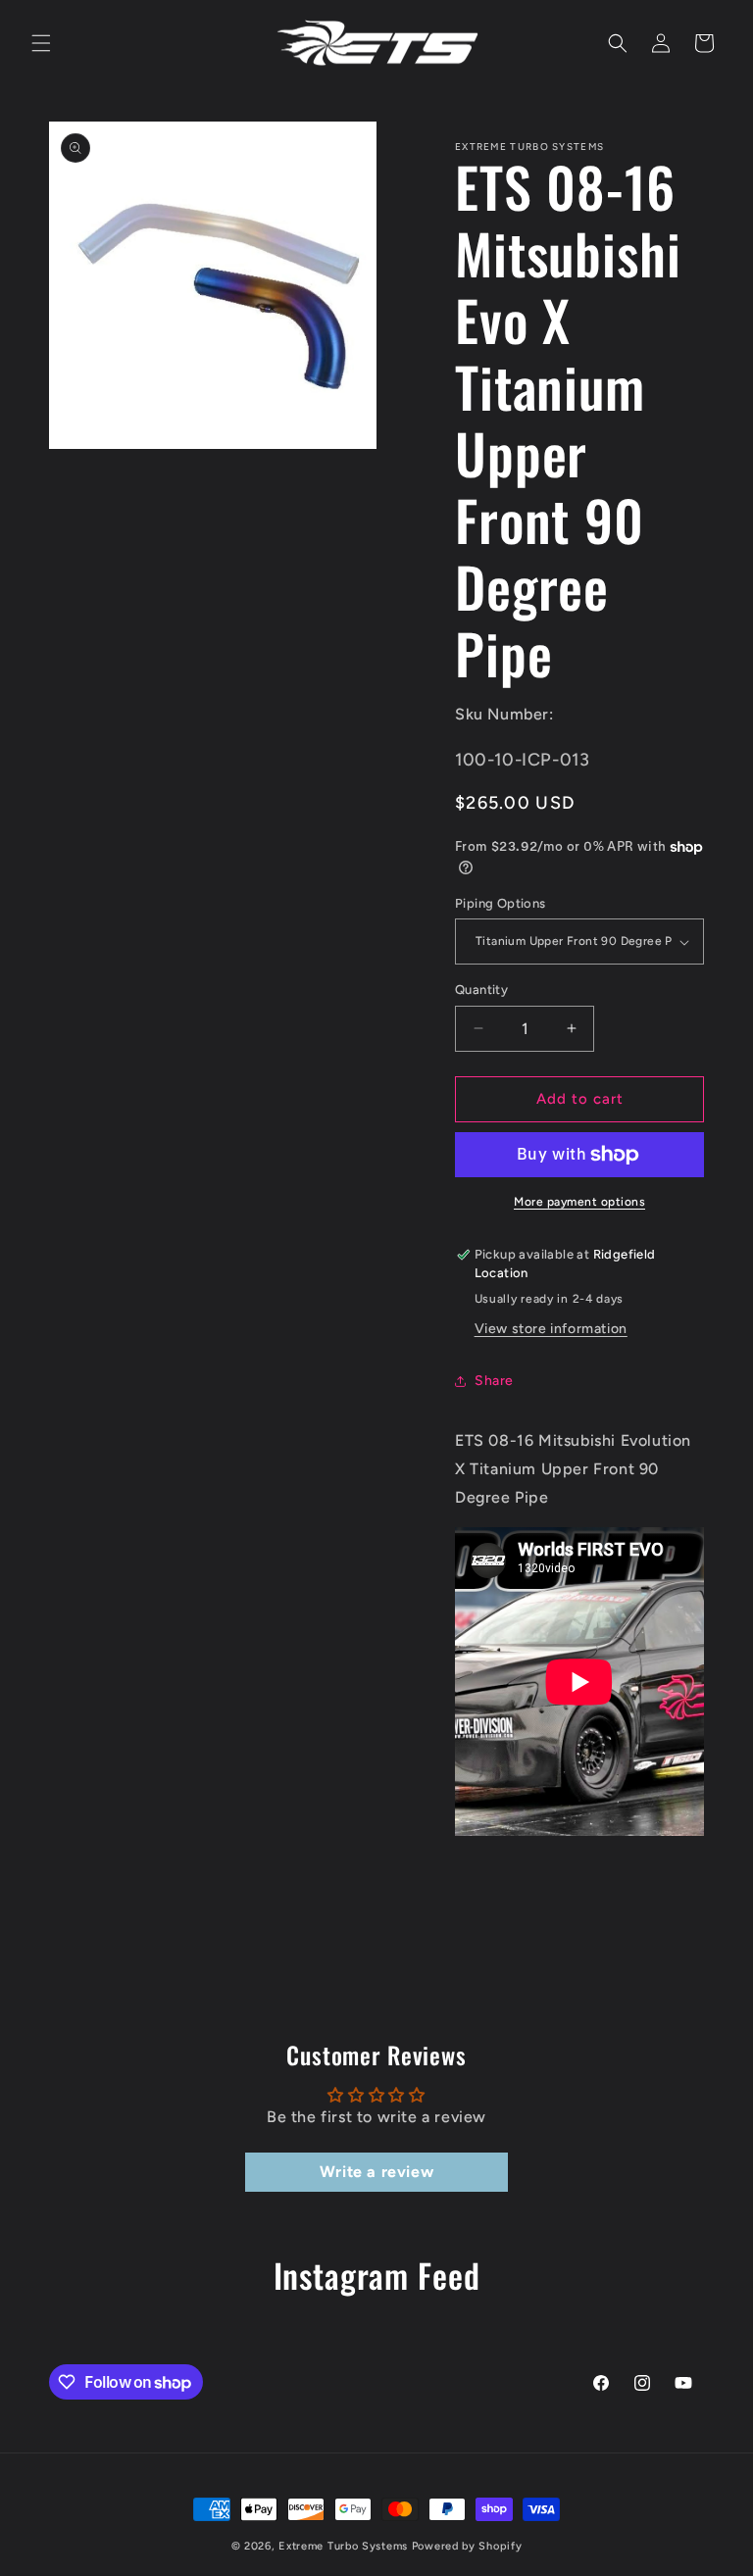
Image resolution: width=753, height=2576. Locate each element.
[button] (41, 43)
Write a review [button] (376, 2172)
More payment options (579, 1202)
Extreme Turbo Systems (343, 2546)
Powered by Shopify (467, 2546)
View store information (551, 1329)
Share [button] (494, 1381)
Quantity (481, 990)
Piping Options (501, 903)
